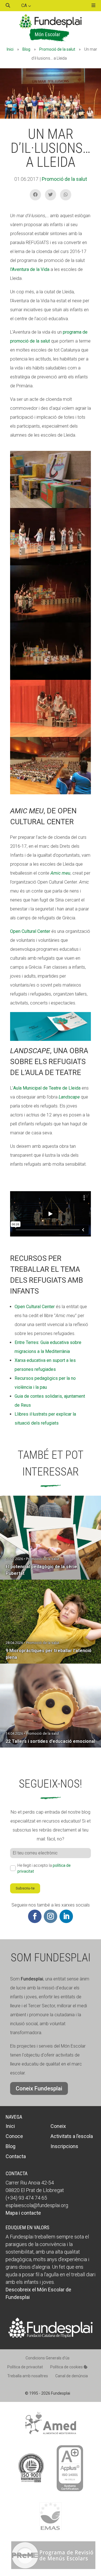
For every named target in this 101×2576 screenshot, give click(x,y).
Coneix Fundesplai (39, 2088)
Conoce (14, 2136)
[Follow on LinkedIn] (66, 1916)
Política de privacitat (25, 2367)
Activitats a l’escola (72, 2136)
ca (25, 5)
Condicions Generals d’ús (48, 2358)
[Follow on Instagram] (50, 1916)
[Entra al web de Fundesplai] (50, 2336)
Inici (10, 49)
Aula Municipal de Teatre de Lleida (47, 1088)
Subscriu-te (25, 1888)
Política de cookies (67, 2367)
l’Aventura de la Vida (30, 269)
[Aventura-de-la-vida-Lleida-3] (50, 794)
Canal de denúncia (72, 2376)
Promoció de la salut (57, 49)
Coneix (58, 2126)
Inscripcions (64, 2146)
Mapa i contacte (23, 2213)
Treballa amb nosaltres (28, 2376)
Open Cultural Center (30, 931)
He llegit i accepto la (44, 1868)
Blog (26, 49)
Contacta (16, 2156)
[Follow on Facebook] (35, 1916)
